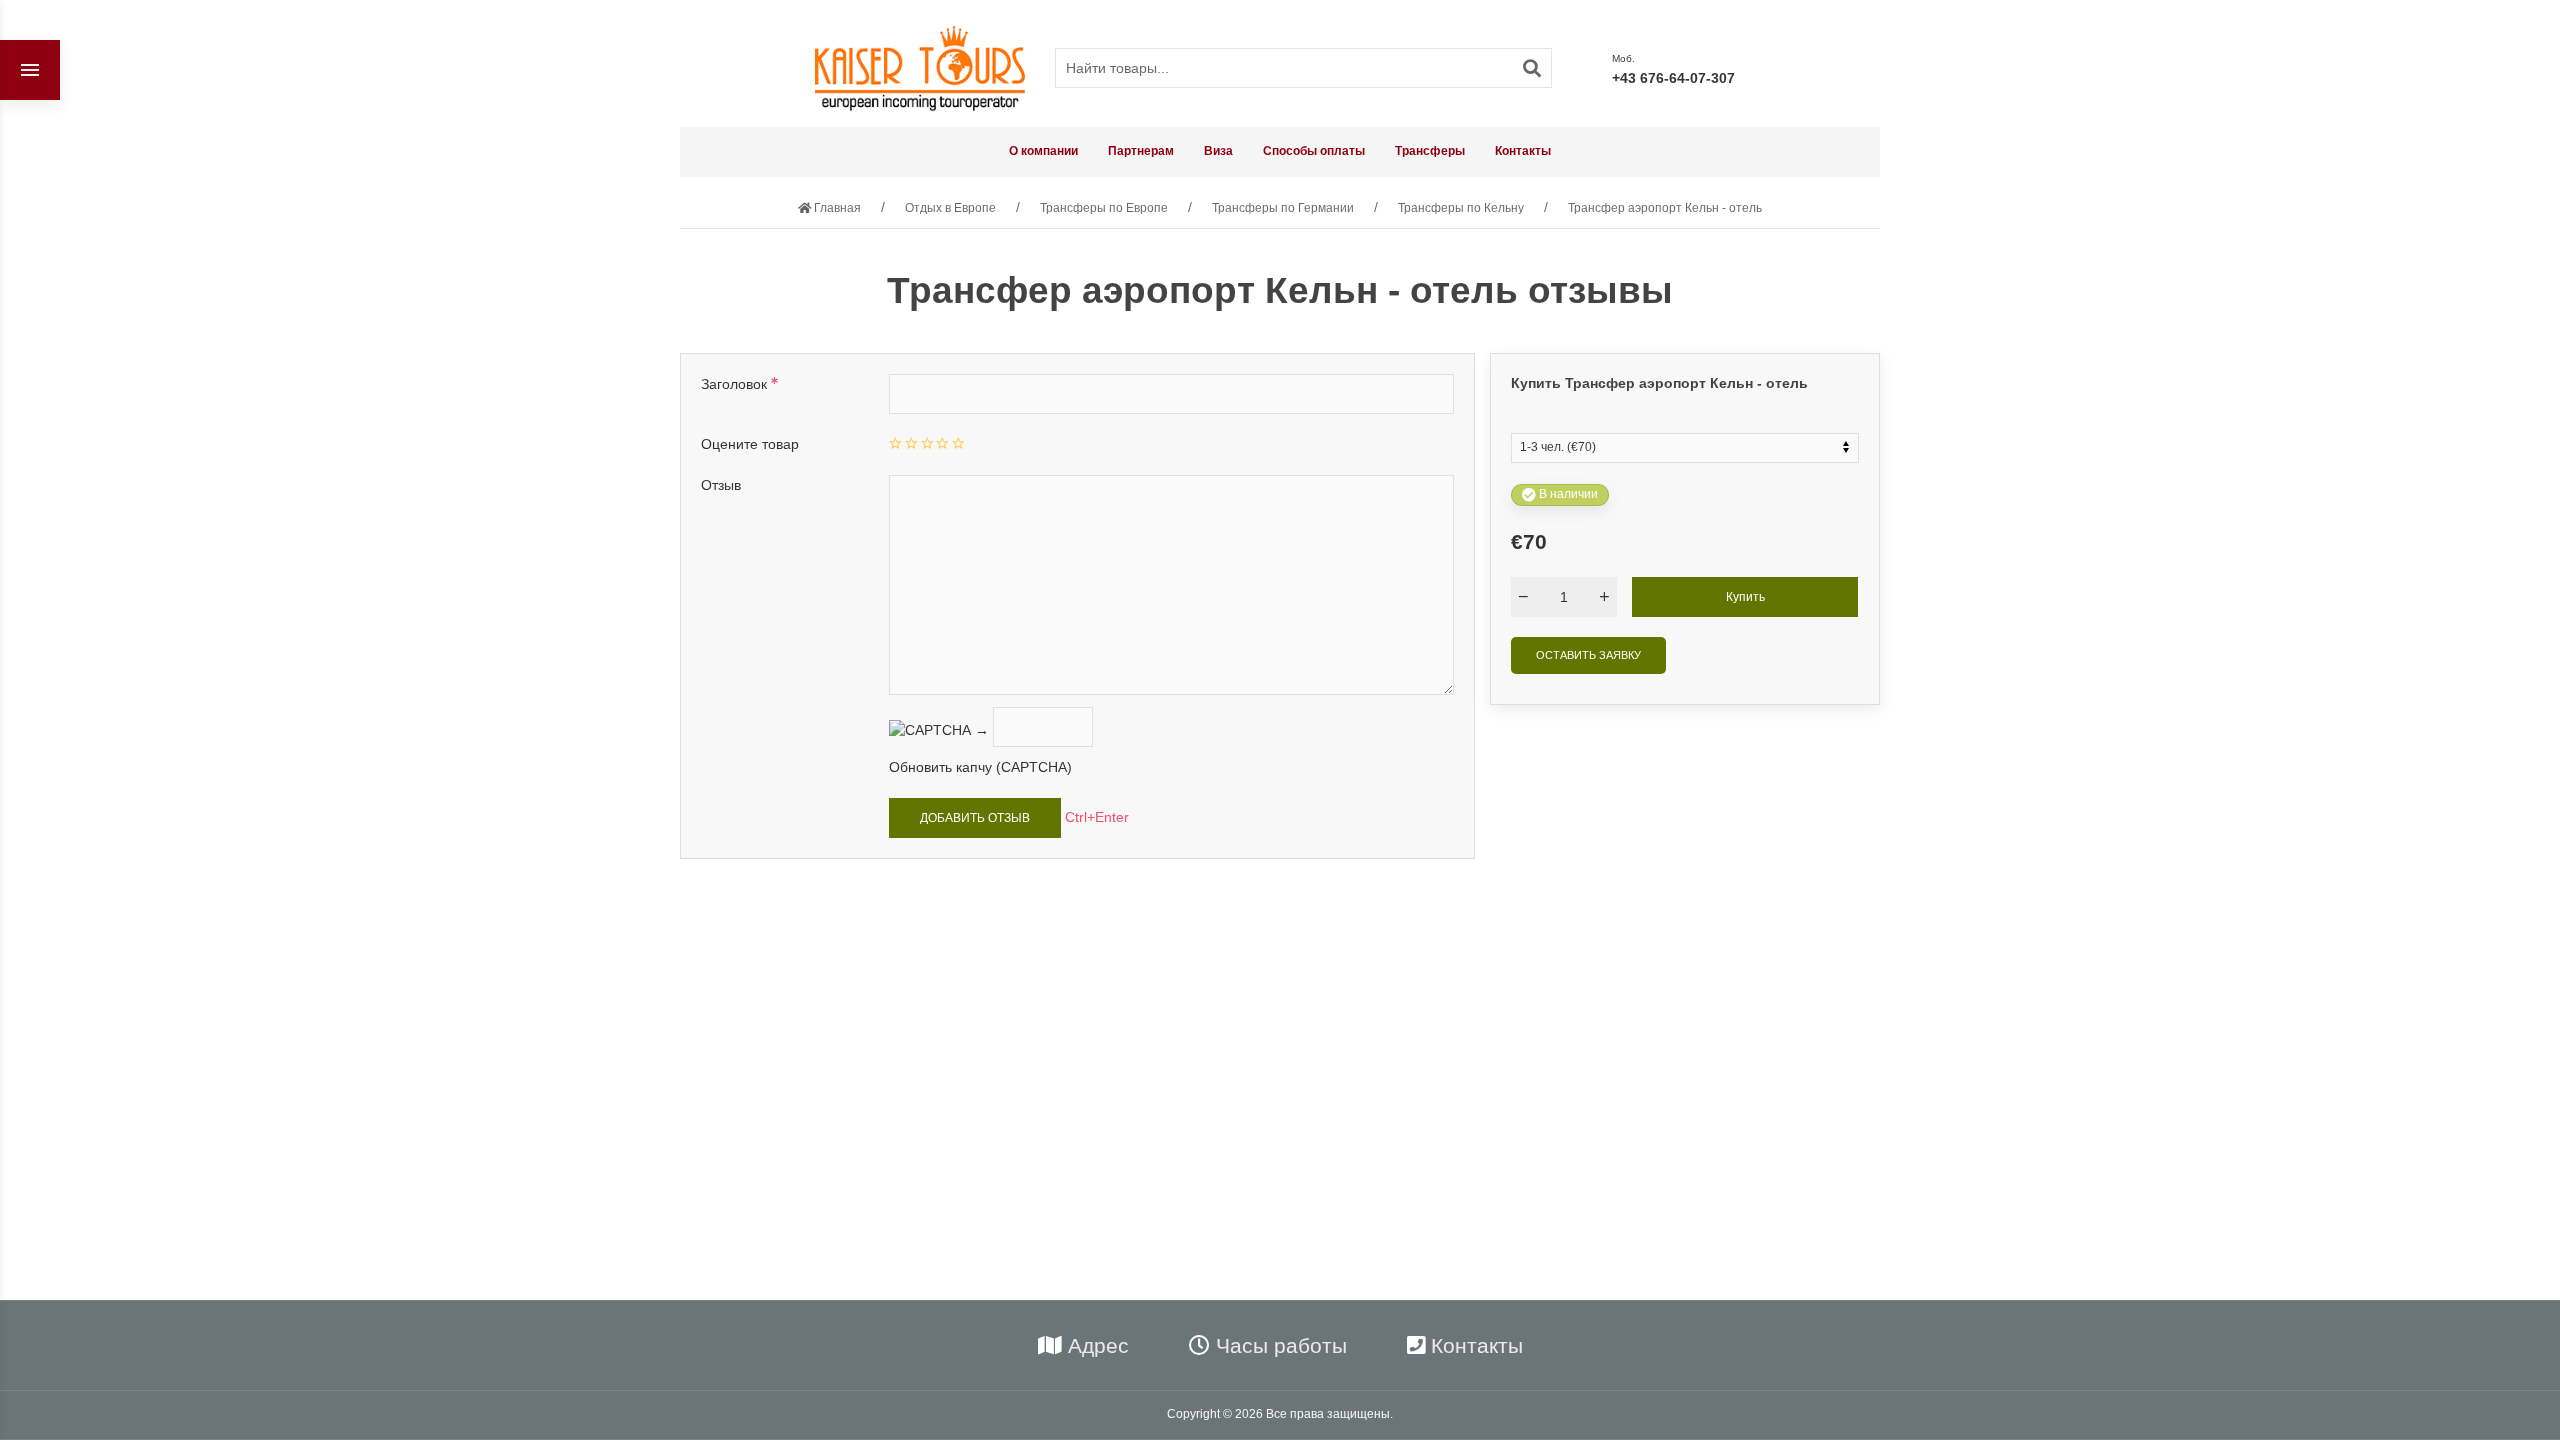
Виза (1218, 151)
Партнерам (1141, 151)
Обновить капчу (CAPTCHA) (980, 767)
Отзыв (721, 485)
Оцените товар (750, 444)
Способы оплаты (1314, 151)
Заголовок (736, 384)
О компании (1043, 151)
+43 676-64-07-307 (1673, 78)
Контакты (1523, 151)
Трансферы (1430, 151)
